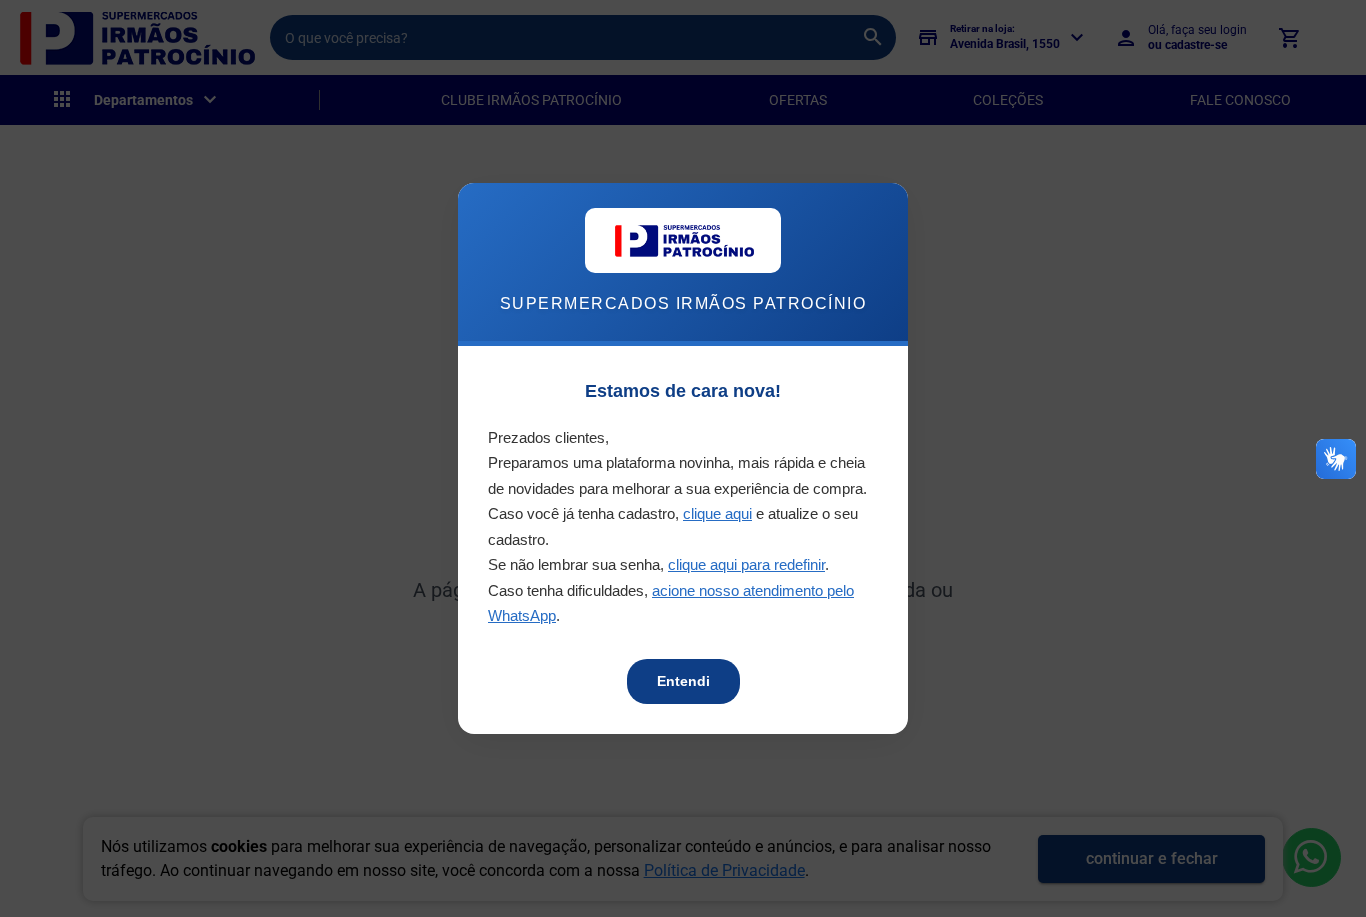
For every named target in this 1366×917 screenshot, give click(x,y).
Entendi (683, 681)
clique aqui (717, 513)
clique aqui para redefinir (746, 564)
